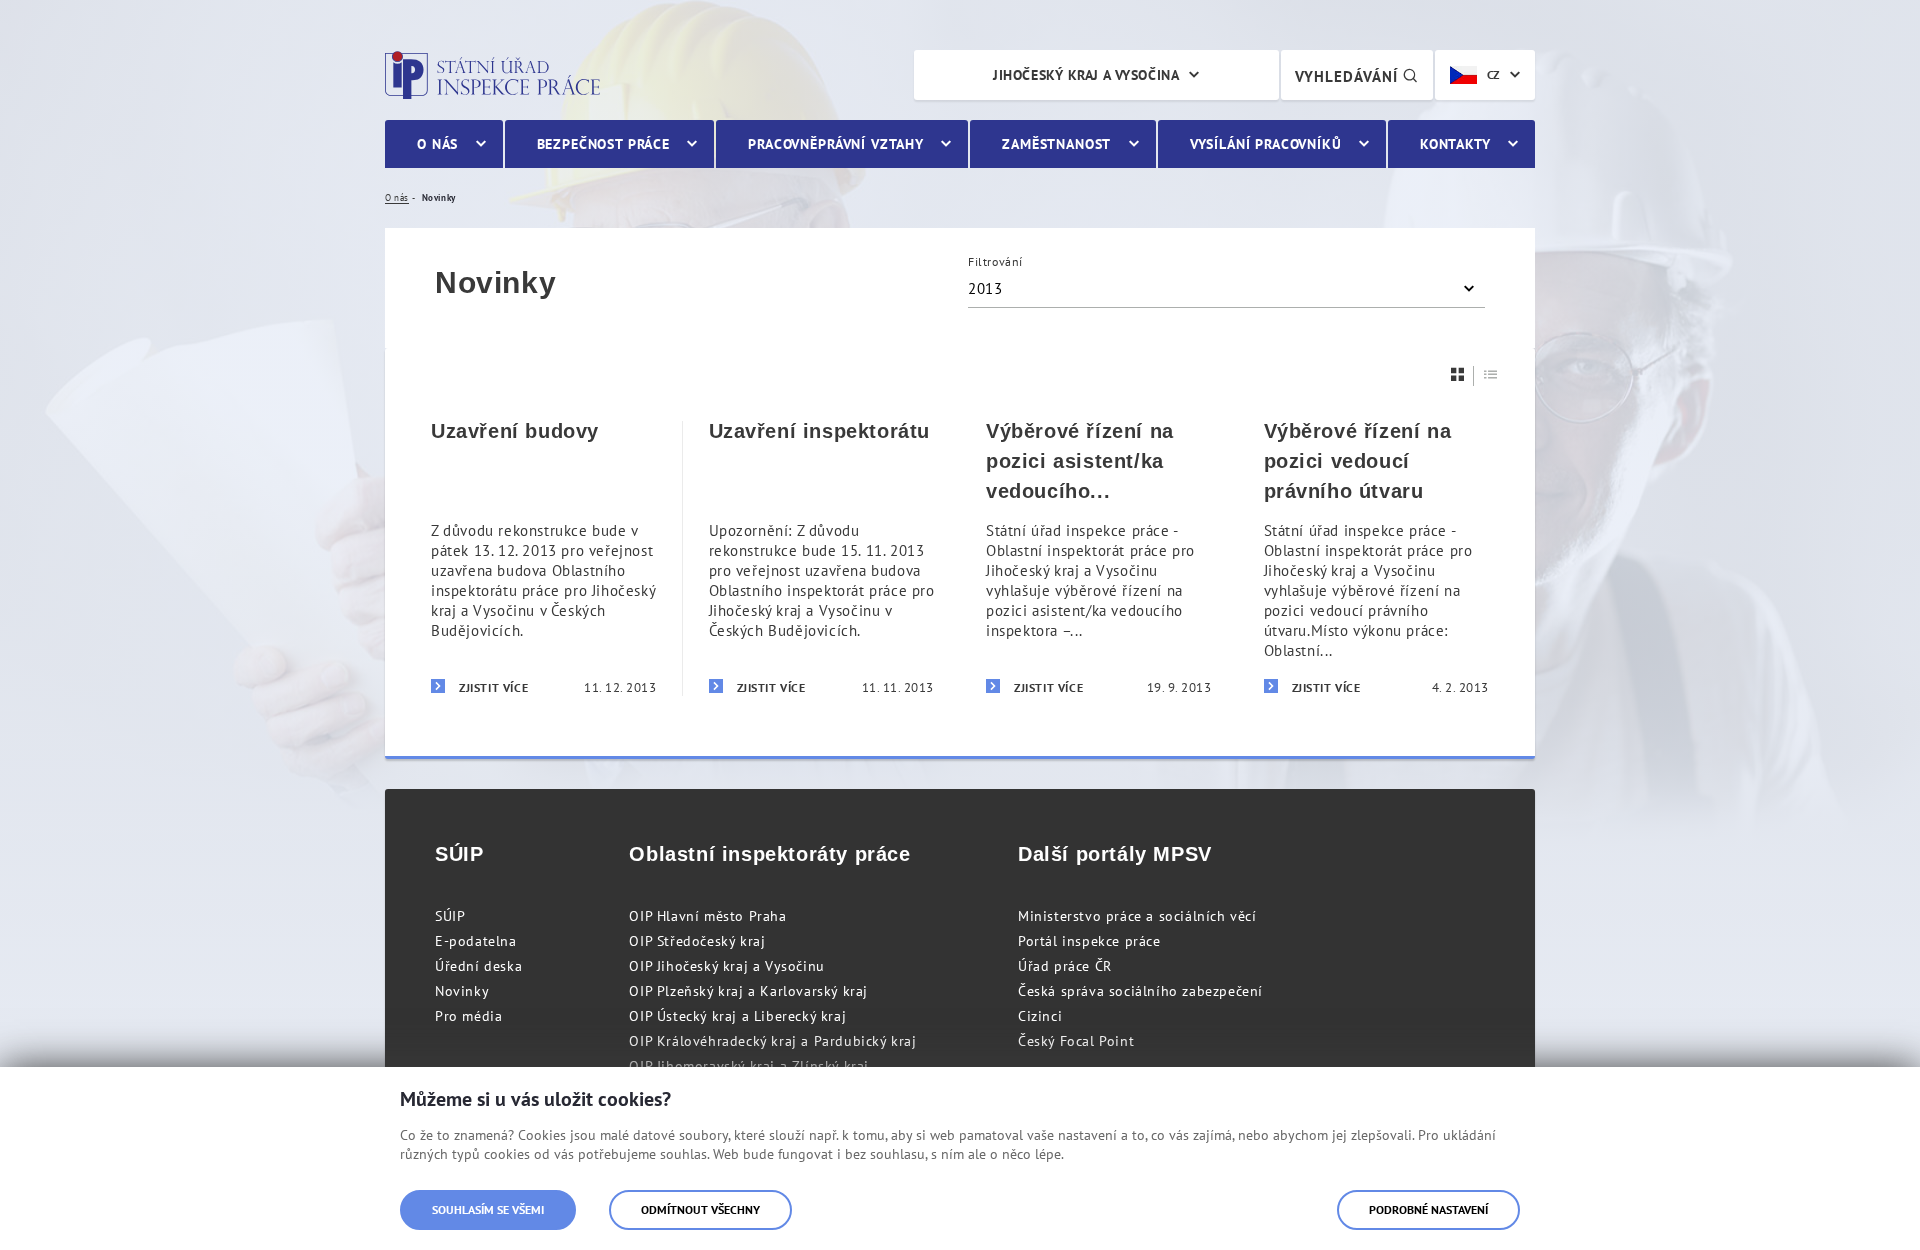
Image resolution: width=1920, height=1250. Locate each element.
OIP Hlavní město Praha (707, 916)
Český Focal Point (1076, 1041)
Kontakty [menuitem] (1455, 144)
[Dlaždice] (1458, 374)
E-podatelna (476, 941)
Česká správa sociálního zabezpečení (1140, 991)
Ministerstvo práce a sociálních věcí (1137, 916)
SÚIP (450, 916)
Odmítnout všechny (700, 1209)
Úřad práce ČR (1065, 966)
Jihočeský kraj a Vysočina (1086, 75)
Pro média (468, 1016)
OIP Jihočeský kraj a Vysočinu (726, 966)
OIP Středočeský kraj (697, 941)
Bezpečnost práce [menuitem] (603, 144)
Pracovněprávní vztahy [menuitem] (836, 144)
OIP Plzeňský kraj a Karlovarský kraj (748, 991)
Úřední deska (478, 966)
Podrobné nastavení (1428, 1209)
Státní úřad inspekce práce (492, 75)
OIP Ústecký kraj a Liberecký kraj (737, 1016)
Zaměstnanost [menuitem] (1056, 144)
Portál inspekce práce (1089, 941)
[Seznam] (1491, 374)
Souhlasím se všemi (488, 1209)
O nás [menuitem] (437, 144)
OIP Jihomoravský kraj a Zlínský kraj (749, 1066)
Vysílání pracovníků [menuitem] (1266, 144)
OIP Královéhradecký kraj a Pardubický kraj (772, 1041)
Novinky (462, 991)
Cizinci (1040, 1016)
